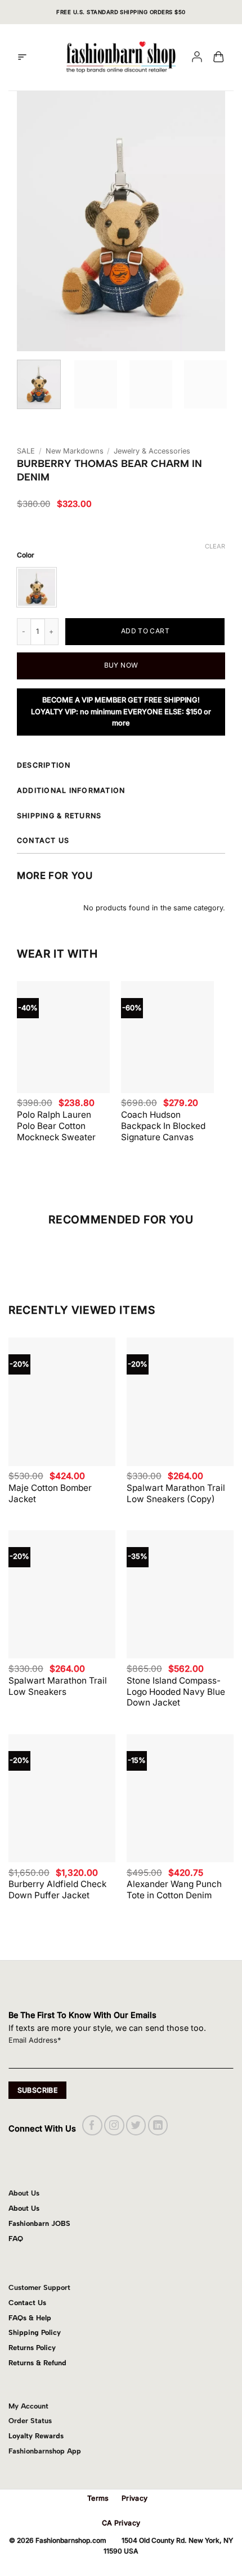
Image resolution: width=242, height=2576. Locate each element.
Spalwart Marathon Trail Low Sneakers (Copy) (176, 1493)
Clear (215, 546)
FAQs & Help (30, 2318)
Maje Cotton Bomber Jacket (50, 1493)
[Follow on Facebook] (92, 2125)
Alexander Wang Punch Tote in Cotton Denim (174, 1890)
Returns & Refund (37, 2363)
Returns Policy (32, 2348)
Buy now (121, 665)
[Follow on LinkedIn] (158, 2125)
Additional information (71, 790)
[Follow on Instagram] (114, 2125)
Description (44, 765)
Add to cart (145, 631)
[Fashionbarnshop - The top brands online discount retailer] (121, 57)
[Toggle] (223, 767)
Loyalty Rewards (36, 2436)
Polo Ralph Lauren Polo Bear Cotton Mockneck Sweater (56, 1126)
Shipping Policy (35, 2332)
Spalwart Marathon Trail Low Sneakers (58, 1686)
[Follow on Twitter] (136, 2125)
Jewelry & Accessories (152, 451)
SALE (26, 451)
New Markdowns (75, 451)
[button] (22, 57)
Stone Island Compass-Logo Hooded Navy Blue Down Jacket (176, 1692)
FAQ (16, 2239)
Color (26, 555)
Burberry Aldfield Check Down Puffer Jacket (57, 1890)
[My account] (197, 58)
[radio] (37, 587)
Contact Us (27, 2303)
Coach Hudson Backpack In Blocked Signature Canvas (163, 1126)
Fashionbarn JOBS (39, 2223)
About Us (24, 2208)
